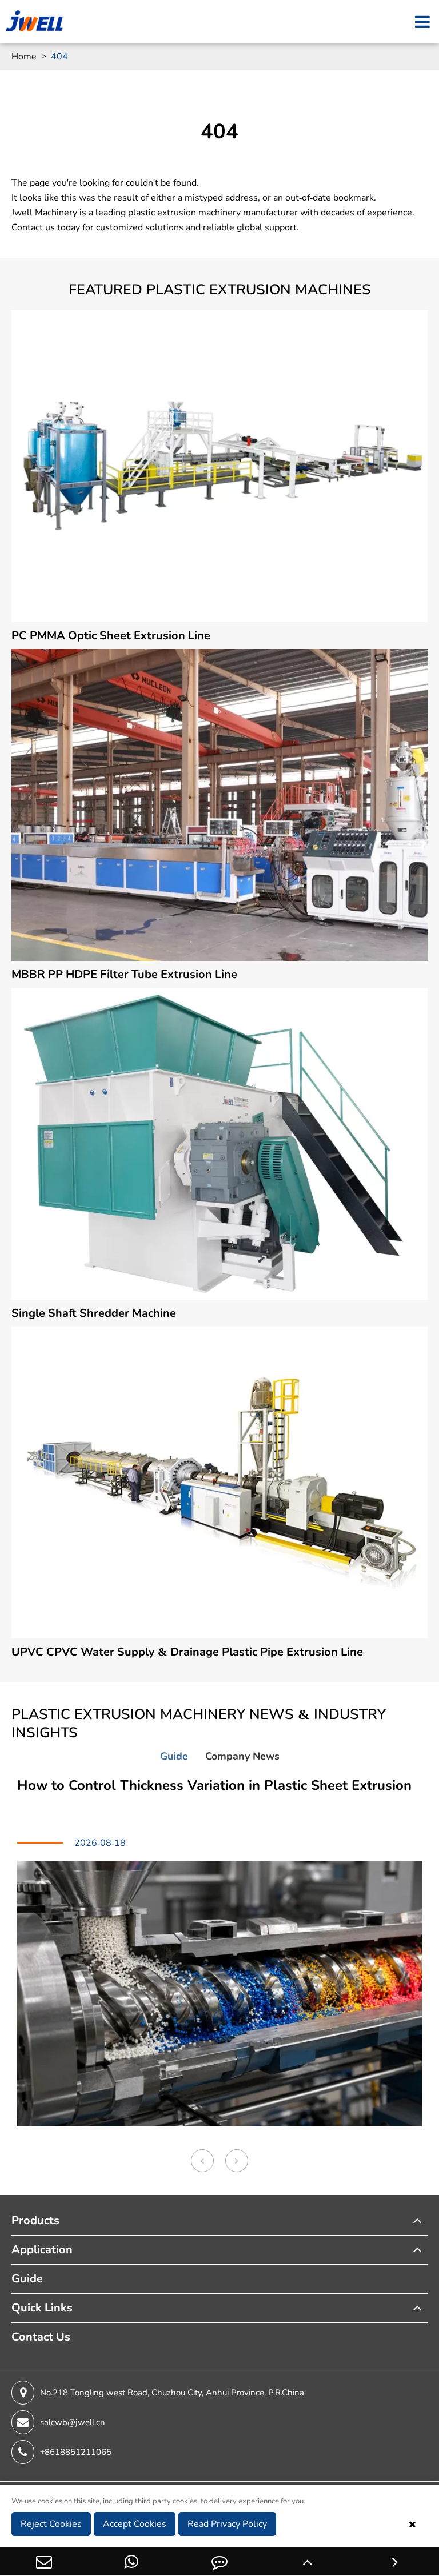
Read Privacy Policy (227, 2524)
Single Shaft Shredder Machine (94, 1313)
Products (35, 2220)
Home (24, 57)
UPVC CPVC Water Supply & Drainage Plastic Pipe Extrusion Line (187, 1652)
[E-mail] (44, 2561)
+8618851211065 (76, 2452)
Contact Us (41, 2337)
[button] (202, 2161)
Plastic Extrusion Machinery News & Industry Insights (199, 1724)
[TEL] (132, 2561)
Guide (27, 2279)
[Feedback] (219, 2561)
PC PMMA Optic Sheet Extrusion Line (111, 636)
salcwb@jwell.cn (73, 2422)
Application (42, 2250)
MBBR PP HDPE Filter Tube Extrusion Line (124, 974)
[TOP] (308, 2561)
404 (59, 57)
